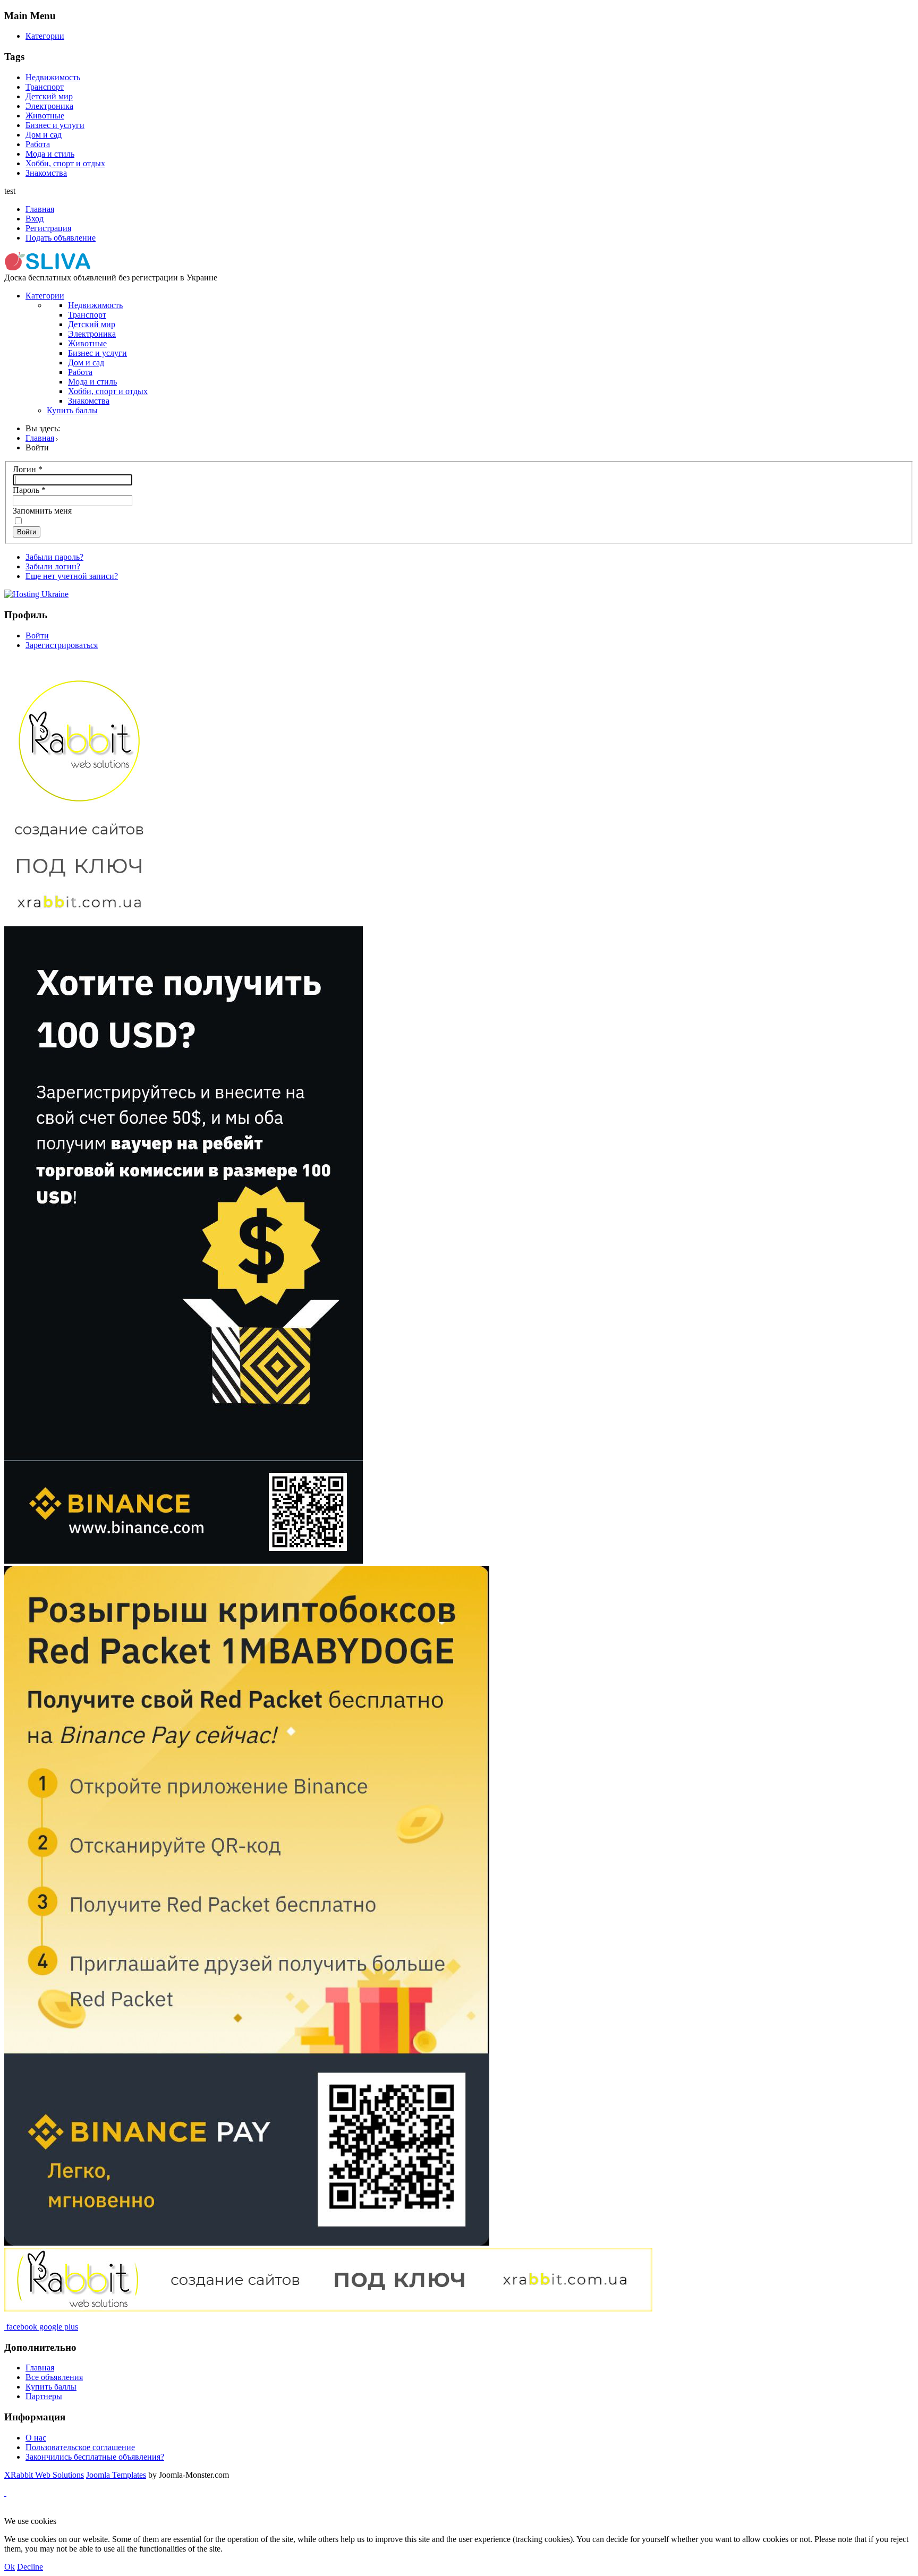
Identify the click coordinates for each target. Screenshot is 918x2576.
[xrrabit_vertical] (79, 921)
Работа (38, 144)
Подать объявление (61, 238)
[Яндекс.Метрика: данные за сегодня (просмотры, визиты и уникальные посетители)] (39, 2512)
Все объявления (54, 2377)
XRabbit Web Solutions (44, 2475)
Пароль (29, 490)
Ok (10, 2567)
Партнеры (44, 2396)
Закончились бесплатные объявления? (95, 2457)
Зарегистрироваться (62, 645)
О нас (36, 2438)
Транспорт (45, 87)
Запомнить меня (42, 511)
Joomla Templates (116, 2475)
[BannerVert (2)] (184, 1561)
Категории (45, 36)
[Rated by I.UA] (253, 2511)
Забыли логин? (53, 566)
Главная (40, 209)
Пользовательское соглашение (80, 2447)
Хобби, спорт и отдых (65, 163)
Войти (27, 532)
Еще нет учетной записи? (72, 576)
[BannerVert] (247, 2243)
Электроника (49, 106)
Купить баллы (72, 410)
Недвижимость (53, 77)
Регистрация (48, 228)
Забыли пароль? (54, 557)
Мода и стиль (50, 154)
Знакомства (46, 173)
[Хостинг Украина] (36, 594)
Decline (30, 2567)
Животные (45, 116)
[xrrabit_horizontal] (328, 2309)
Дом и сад (44, 135)
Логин (28, 469)
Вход (35, 219)
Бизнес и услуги (55, 125)
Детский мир (49, 96)
